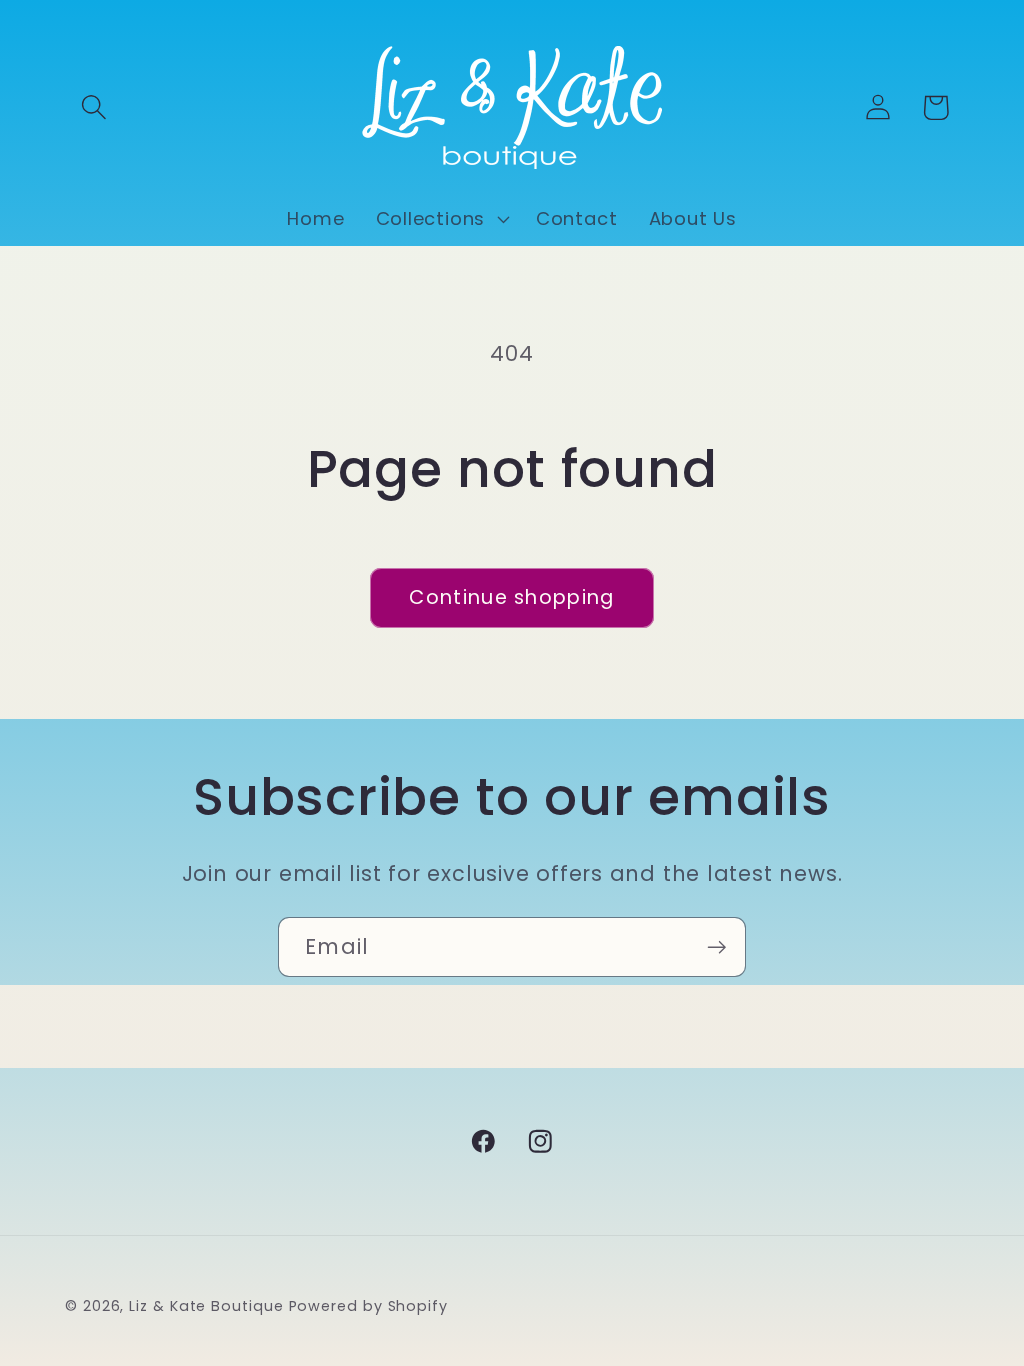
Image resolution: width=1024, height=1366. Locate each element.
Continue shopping (511, 597)
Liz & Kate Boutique (206, 1306)
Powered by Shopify (368, 1306)
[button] (93, 107)
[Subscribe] (716, 947)
